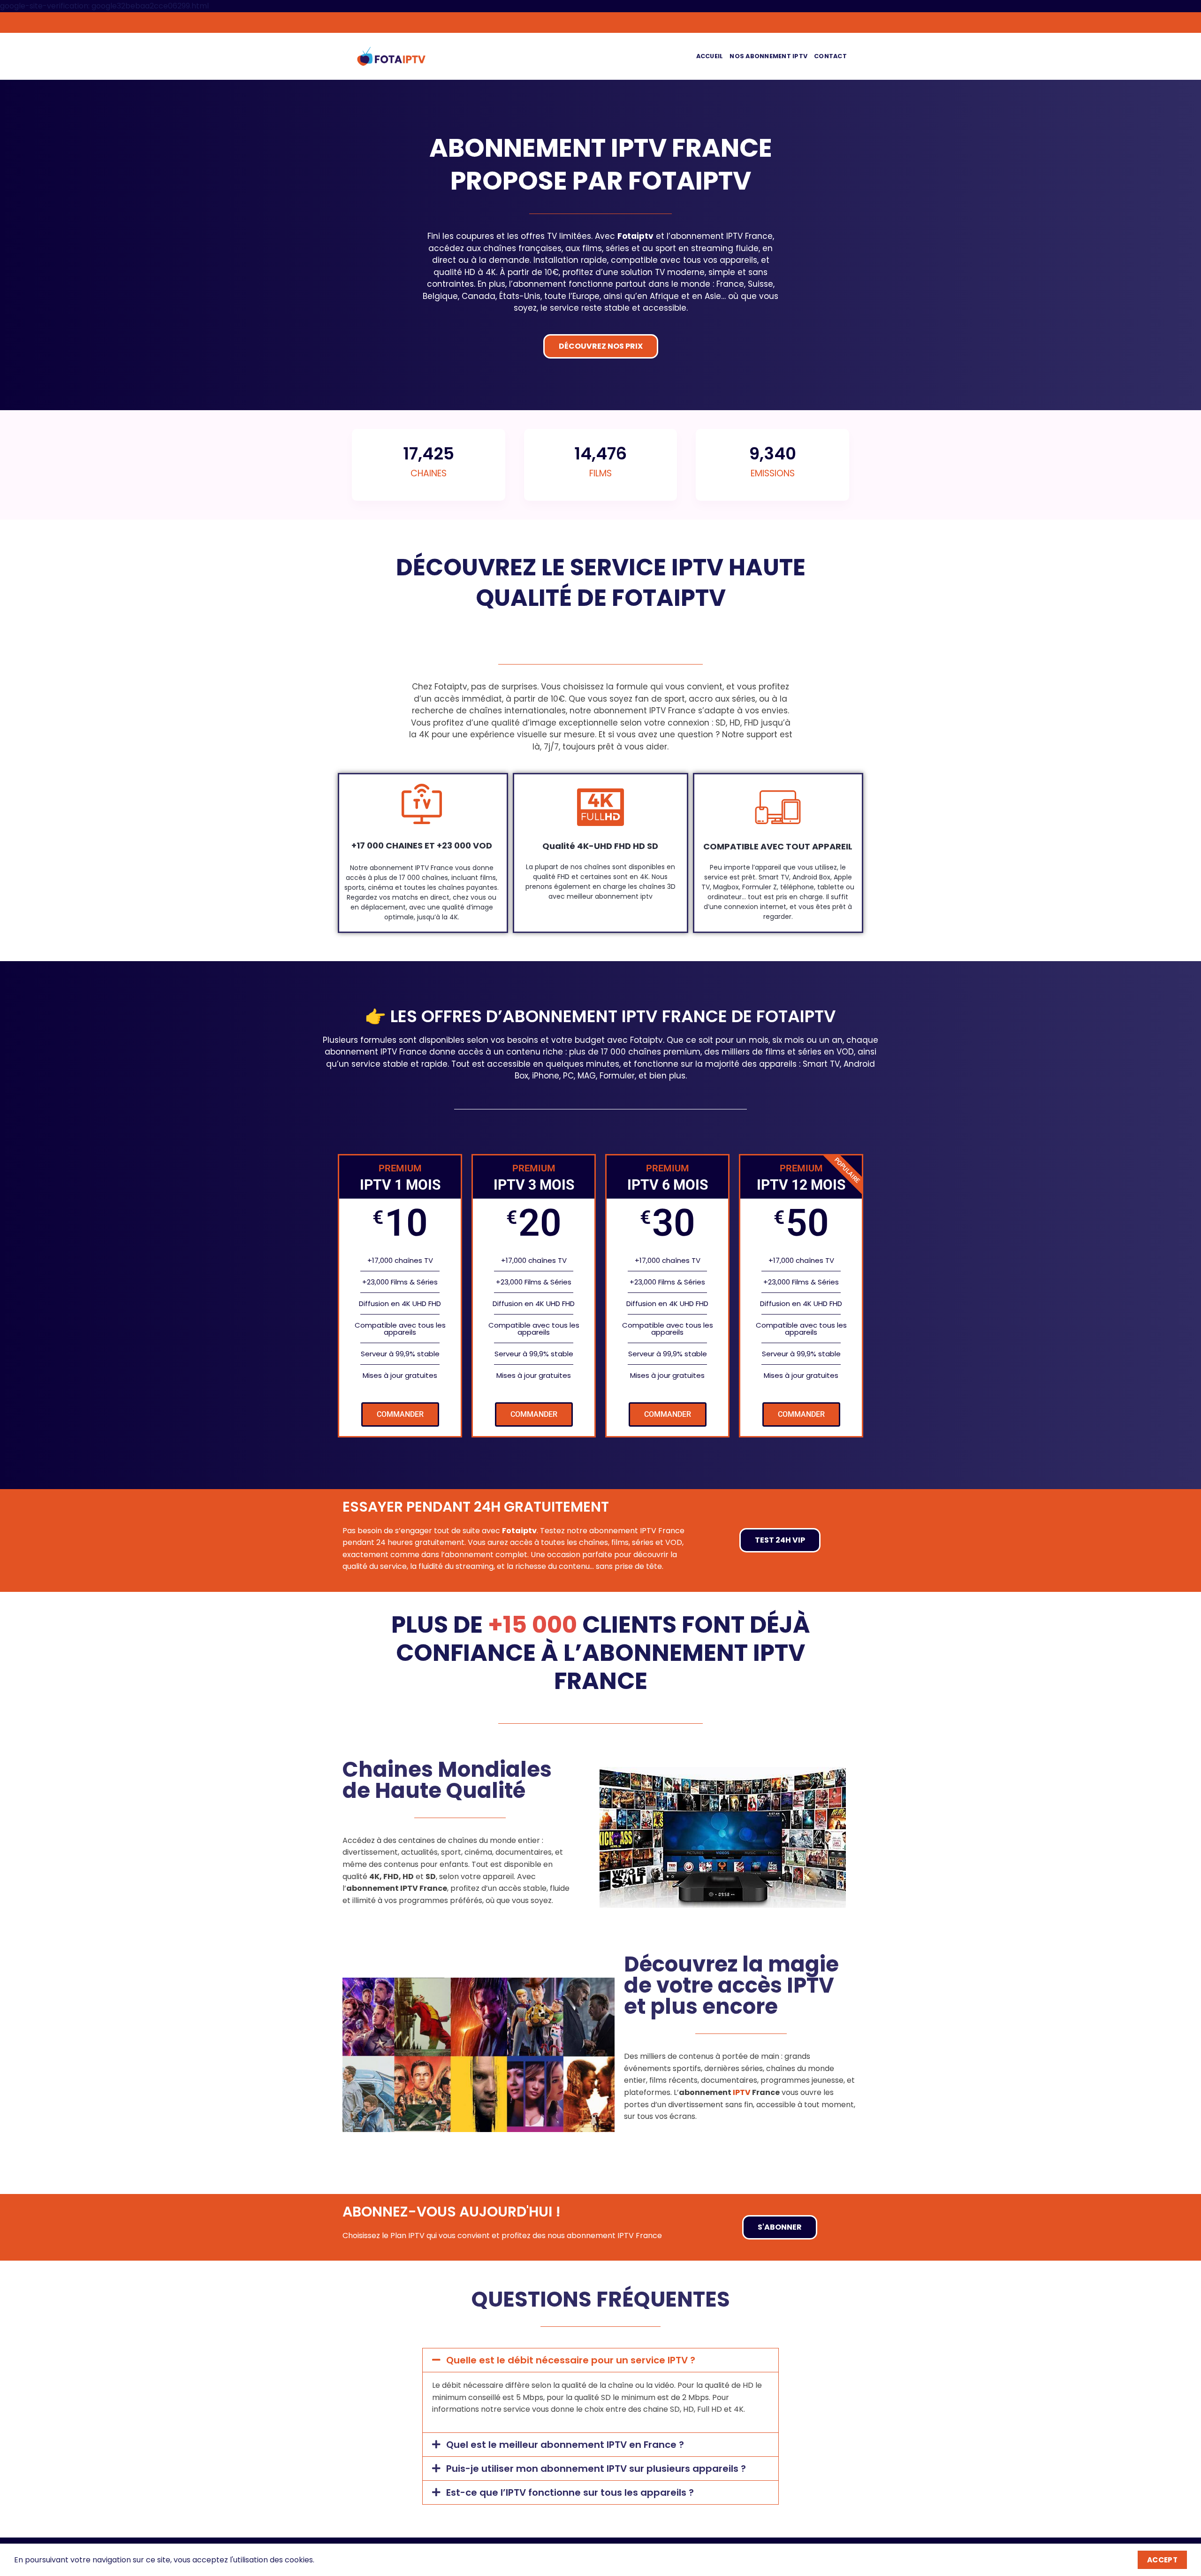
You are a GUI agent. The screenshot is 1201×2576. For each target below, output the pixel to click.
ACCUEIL (710, 56)
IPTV (742, 2092)
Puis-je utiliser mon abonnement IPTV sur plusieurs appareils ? (596, 2469)
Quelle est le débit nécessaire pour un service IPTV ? (571, 2360)
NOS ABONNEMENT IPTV (768, 56)
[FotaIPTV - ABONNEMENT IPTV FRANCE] (391, 56)
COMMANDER (400, 1414)
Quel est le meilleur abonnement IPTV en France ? (565, 2445)
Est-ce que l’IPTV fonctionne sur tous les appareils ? (570, 2492)
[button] (600, 2360)
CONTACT (830, 56)
